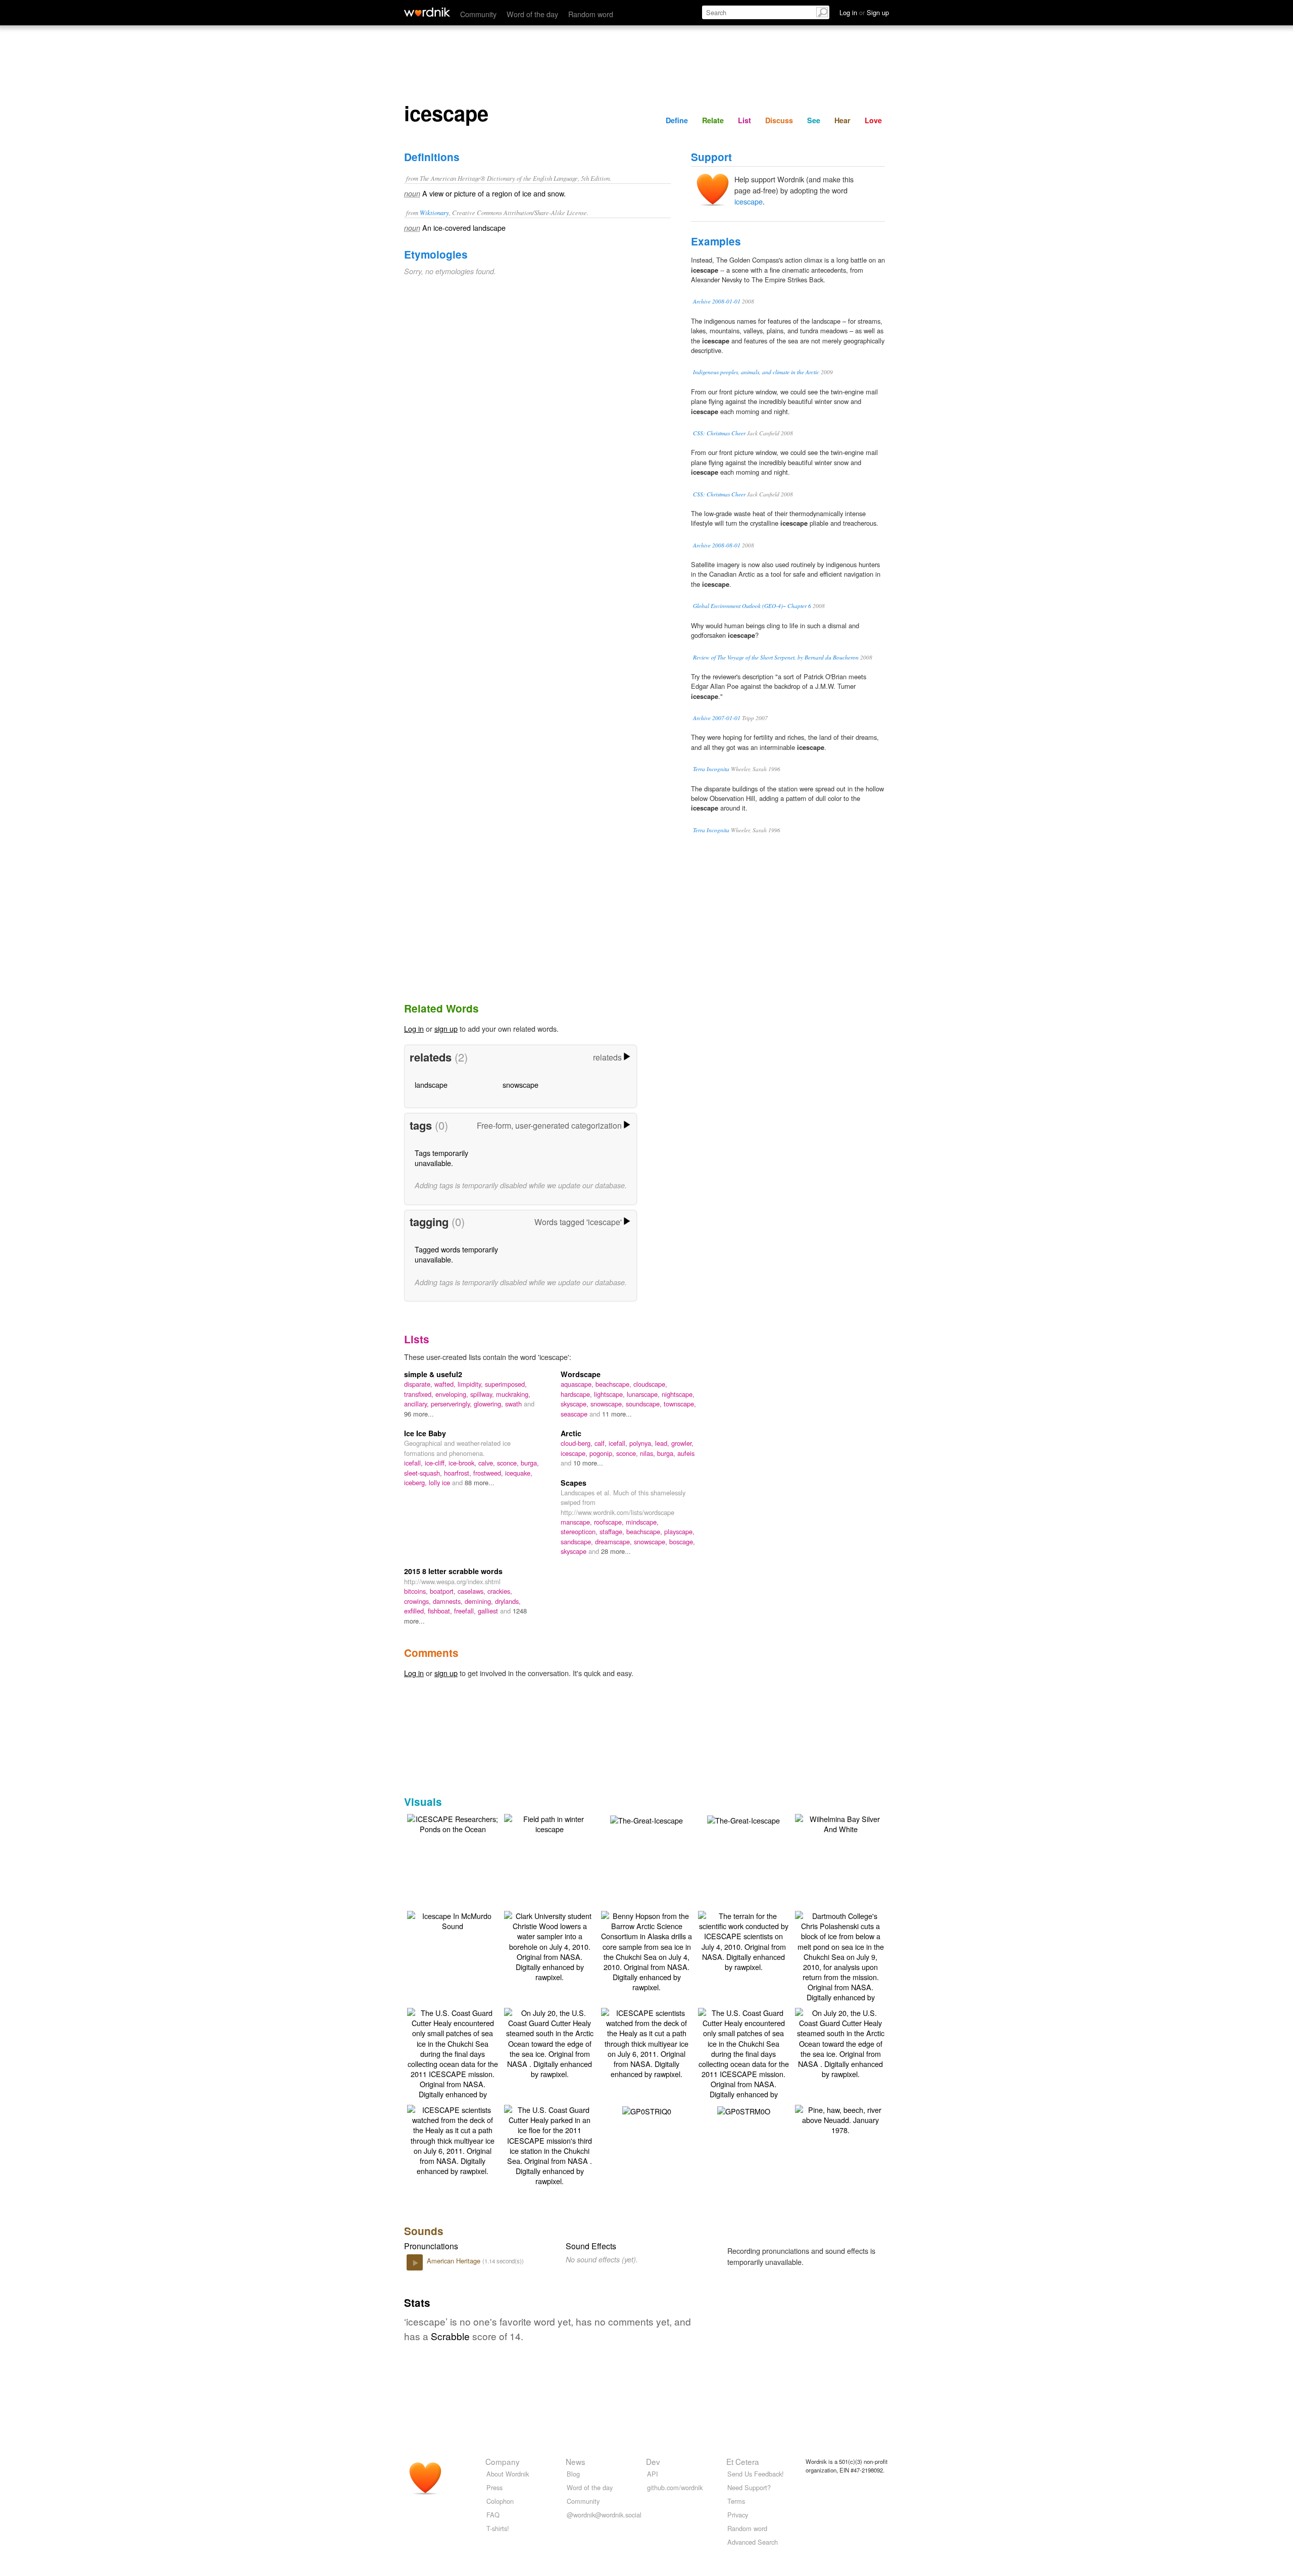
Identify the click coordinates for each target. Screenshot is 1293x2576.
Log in (414, 1028)
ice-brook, (463, 1463)
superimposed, (506, 1384)
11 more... (617, 1414)
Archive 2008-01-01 (717, 301)
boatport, (444, 1591)
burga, (530, 1463)
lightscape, (610, 1394)
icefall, (414, 1463)
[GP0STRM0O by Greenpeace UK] (744, 2110)
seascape (575, 1414)
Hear (842, 120)
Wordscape (581, 1374)
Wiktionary (434, 212)
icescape (749, 201)
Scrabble (450, 2336)
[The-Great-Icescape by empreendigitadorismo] (646, 1819)
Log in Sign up (864, 12)
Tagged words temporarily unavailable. (456, 1254)
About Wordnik (508, 2474)
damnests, (449, 1601)
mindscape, (642, 1522)
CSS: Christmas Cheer (719, 433)
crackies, (500, 1591)
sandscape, (578, 1542)
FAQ (493, 2515)
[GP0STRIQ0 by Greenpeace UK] (647, 2110)
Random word (591, 14)
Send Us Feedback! (756, 2474)
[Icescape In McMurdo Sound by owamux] (453, 1920)
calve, (488, 1463)
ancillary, (417, 1404)
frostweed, (489, 1473)
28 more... (616, 1551)
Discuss (779, 120)
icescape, (575, 1453)
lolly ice (440, 1482)
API (653, 2474)
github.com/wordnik (675, 2487)
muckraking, (513, 1394)
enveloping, (453, 1394)
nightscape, (678, 1394)
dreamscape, (614, 1542)
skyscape (575, 1551)
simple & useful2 (433, 1374)
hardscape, (577, 1394)
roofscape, (610, 1522)
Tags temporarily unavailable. (441, 1158)
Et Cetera (743, 2461)
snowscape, (608, 1404)
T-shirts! (498, 2528)
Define (677, 120)
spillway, (483, 1394)
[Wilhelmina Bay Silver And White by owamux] (840, 1823)
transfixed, (420, 1394)
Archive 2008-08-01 (717, 545)
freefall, (466, 1611)
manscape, (577, 1522)
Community (478, 14)
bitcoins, (417, 1591)
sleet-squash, (424, 1473)
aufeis (686, 1453)
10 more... (588, 1463)
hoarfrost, (459, 1473)
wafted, (446, 1384)
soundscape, (645, 1404)
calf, (602, 1443)
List (744, 120)
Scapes (574, 1483)
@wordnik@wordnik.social (604, 2515)
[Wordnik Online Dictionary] (427, 12)
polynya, (642, 1443)
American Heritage (455, 2261)
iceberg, (416, 1482)
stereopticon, (580, 1531)
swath (514, 1404)
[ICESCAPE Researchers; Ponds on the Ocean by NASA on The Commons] (453, 1823)
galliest (489, 1611)
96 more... (419, 1414)
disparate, (419, 1384)
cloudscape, (650, 1384)
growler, (682, 1443)
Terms (736, 2501)
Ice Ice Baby (425, 1433)
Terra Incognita (711, 769)
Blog (573, 2474)
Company (503, 2461)
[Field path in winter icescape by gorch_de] (550, 1823)
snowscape (520, 1084)
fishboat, (441, 1611)
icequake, (519, 1473)
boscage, (682, 1542)
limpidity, (471, 1384)
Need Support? (749, 2487)
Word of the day (532, 14)
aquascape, (578, 1384)
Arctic (571, 1433)
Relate (713, 120)
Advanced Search (753, 2542)
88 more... (480, 1482)
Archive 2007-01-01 (717, 718)
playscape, (679, 1531)
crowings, (418, 1601)
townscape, (680, 1404)
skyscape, (576, 1404)
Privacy (738, 2515)
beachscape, (614, 1384)
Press (494, 2487)
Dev (653, 2461)
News (576, 2461)
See (814, 120)
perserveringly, (452, 1404)
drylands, (508, 1601)
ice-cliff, (437, 1463)
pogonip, (603, 1453)
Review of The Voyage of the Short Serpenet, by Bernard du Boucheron (776, 657)
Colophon (500, 2501)
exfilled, (416, 1611)
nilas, (649, 1453)
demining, (480, 1601)
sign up (446, 1028)
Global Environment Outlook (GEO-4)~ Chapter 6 (752, 606)
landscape (431, 1084)
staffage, (613, 1531)
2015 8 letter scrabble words (453, 1571)
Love (873, 120)
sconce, (509, 1463)
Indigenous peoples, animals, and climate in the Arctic (756, 372)
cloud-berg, (578, 1443)
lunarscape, (644, 1394)
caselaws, (473, 1591)
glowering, (489, 1404)
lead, (663, 1443)
